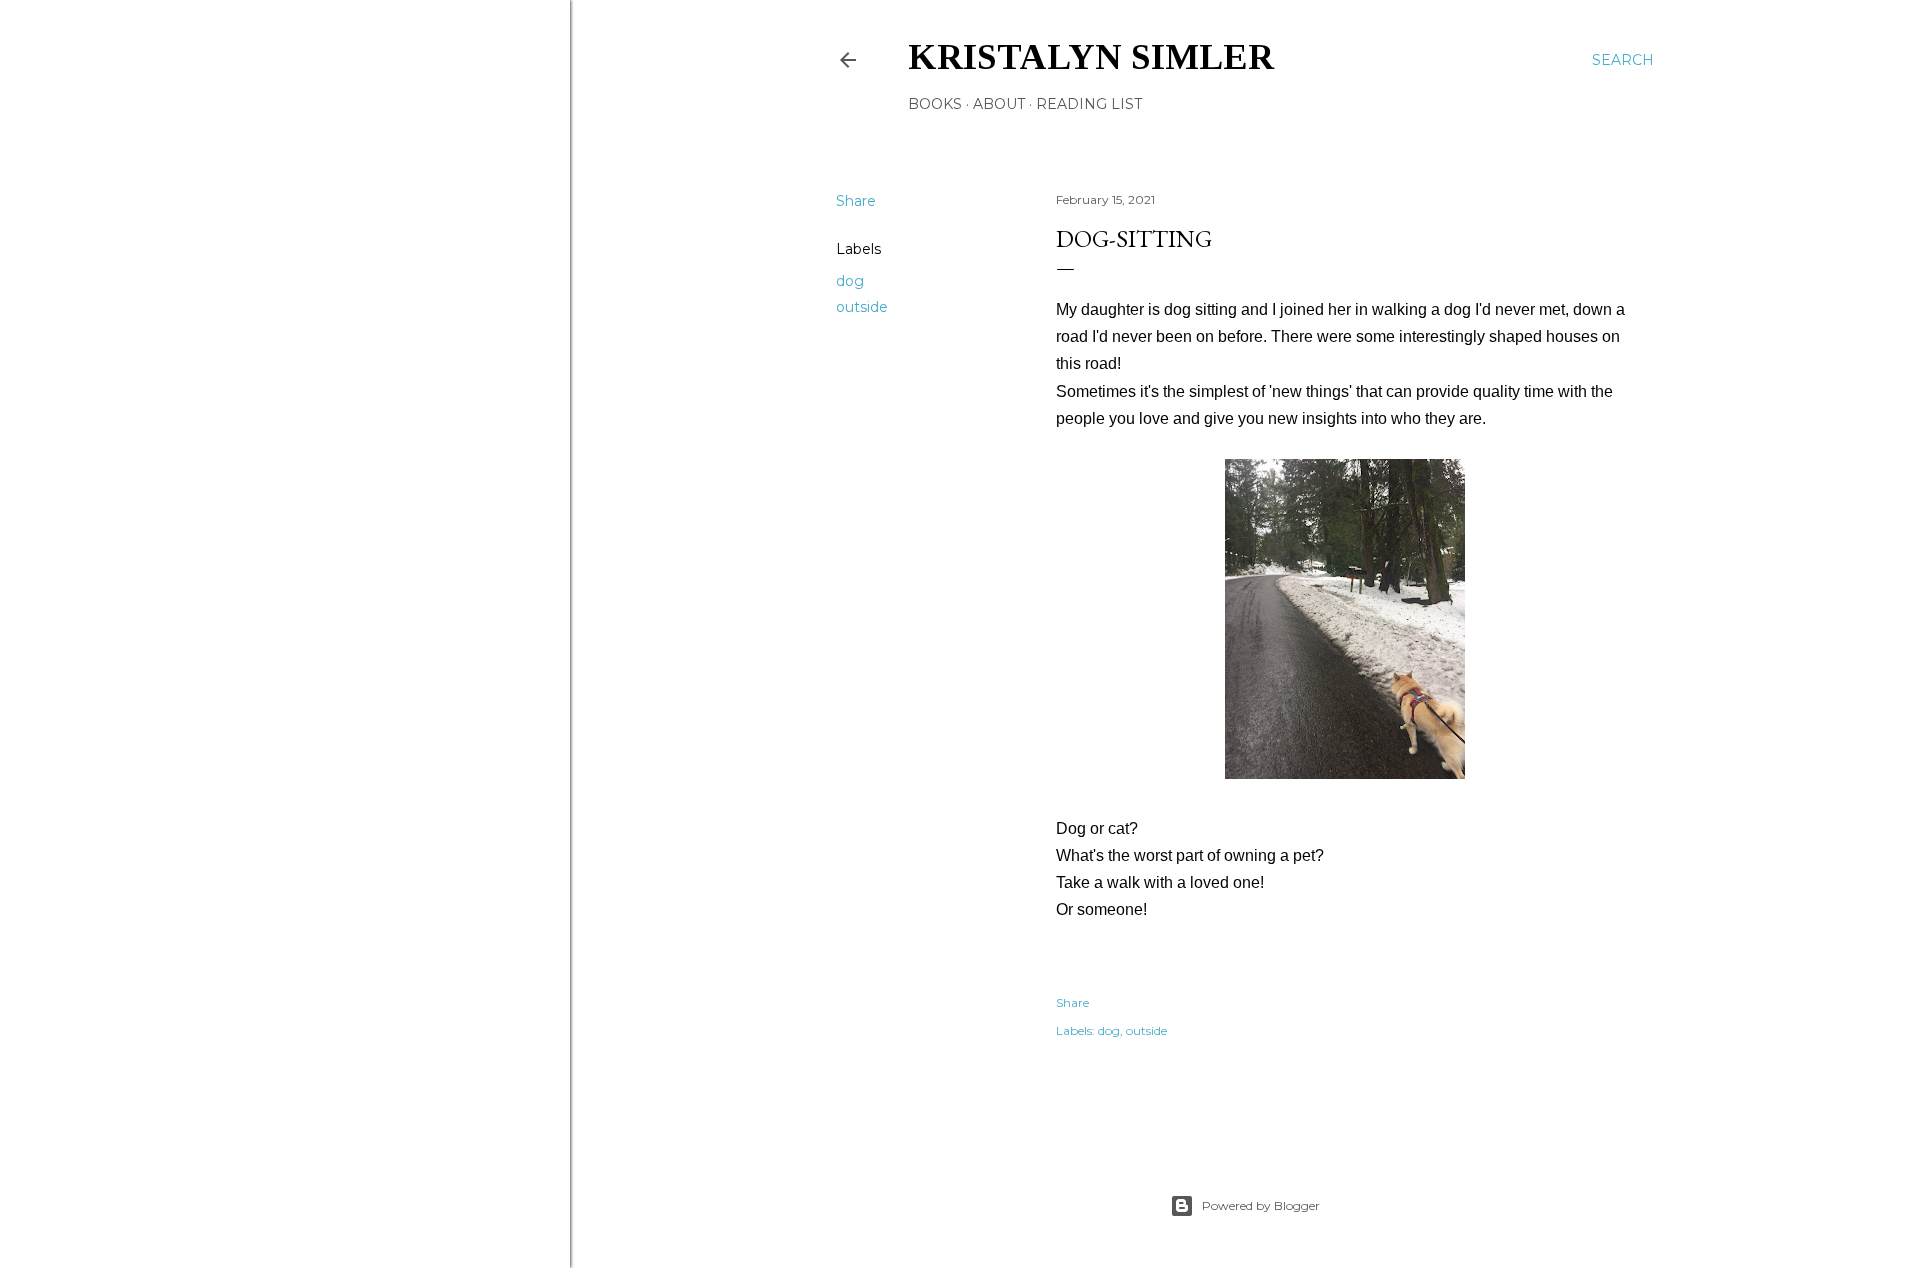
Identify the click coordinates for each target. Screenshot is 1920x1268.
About (999, 104)
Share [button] (856, 201)
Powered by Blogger (1261, 1205)
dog (850, 281)
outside (862, 307)
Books (935, 104)
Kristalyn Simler (1091, 57)
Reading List (1089, 104)
